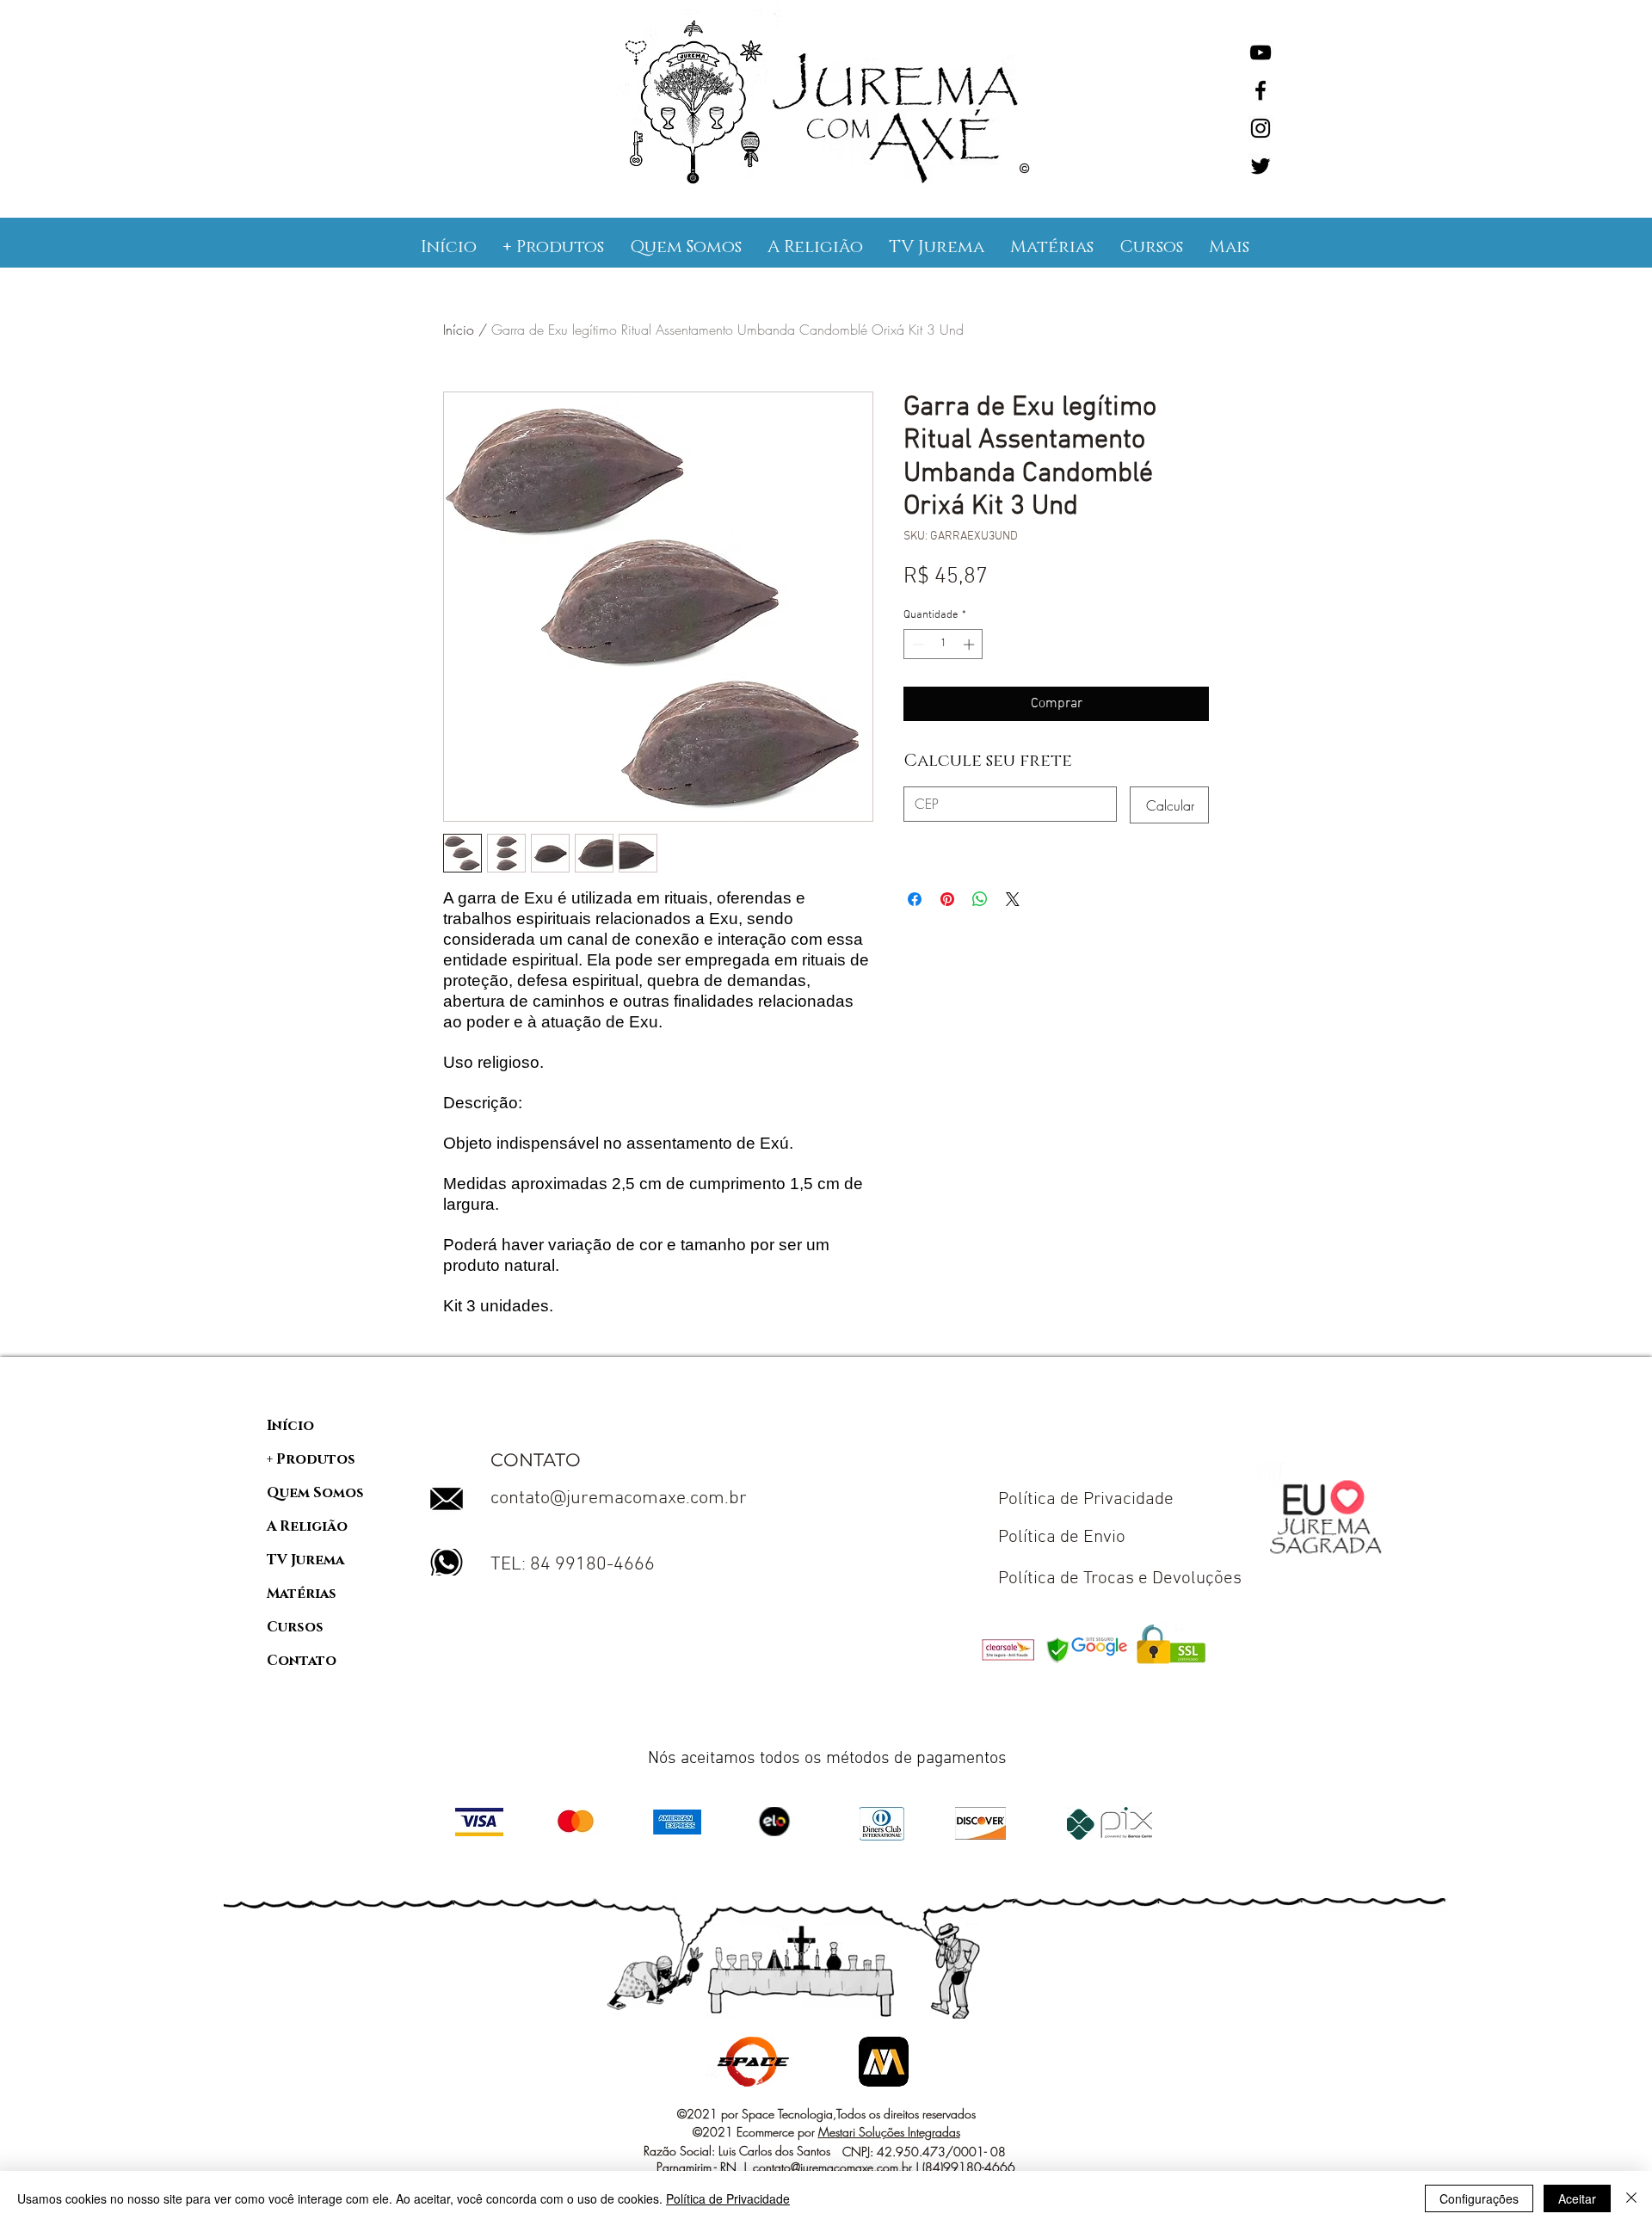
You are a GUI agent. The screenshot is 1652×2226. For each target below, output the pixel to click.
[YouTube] (1261, 52)
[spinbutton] (943, 644)
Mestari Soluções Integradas (889, 2132)
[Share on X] (1013, 899)
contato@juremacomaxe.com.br (619, 1498)
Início (459, 330)
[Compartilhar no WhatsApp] (980, 899)
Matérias (302, 1594)
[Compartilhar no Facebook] (915, 899)
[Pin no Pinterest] (947, 899)
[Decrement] (916, 644)
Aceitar (1577, 2198)
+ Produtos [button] (311, 1459)
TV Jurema (305, 1560)
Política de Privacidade (728, 2198)
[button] (553, 247)
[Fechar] (1631, 2198)
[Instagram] (1261, 128)
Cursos (295, 1627)
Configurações (1479, 2198)
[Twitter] (1261, 166)
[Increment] (971, 644)
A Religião (307, 1526)
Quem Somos (315, 1493)
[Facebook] (1261, 90)
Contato (302, 1661)
